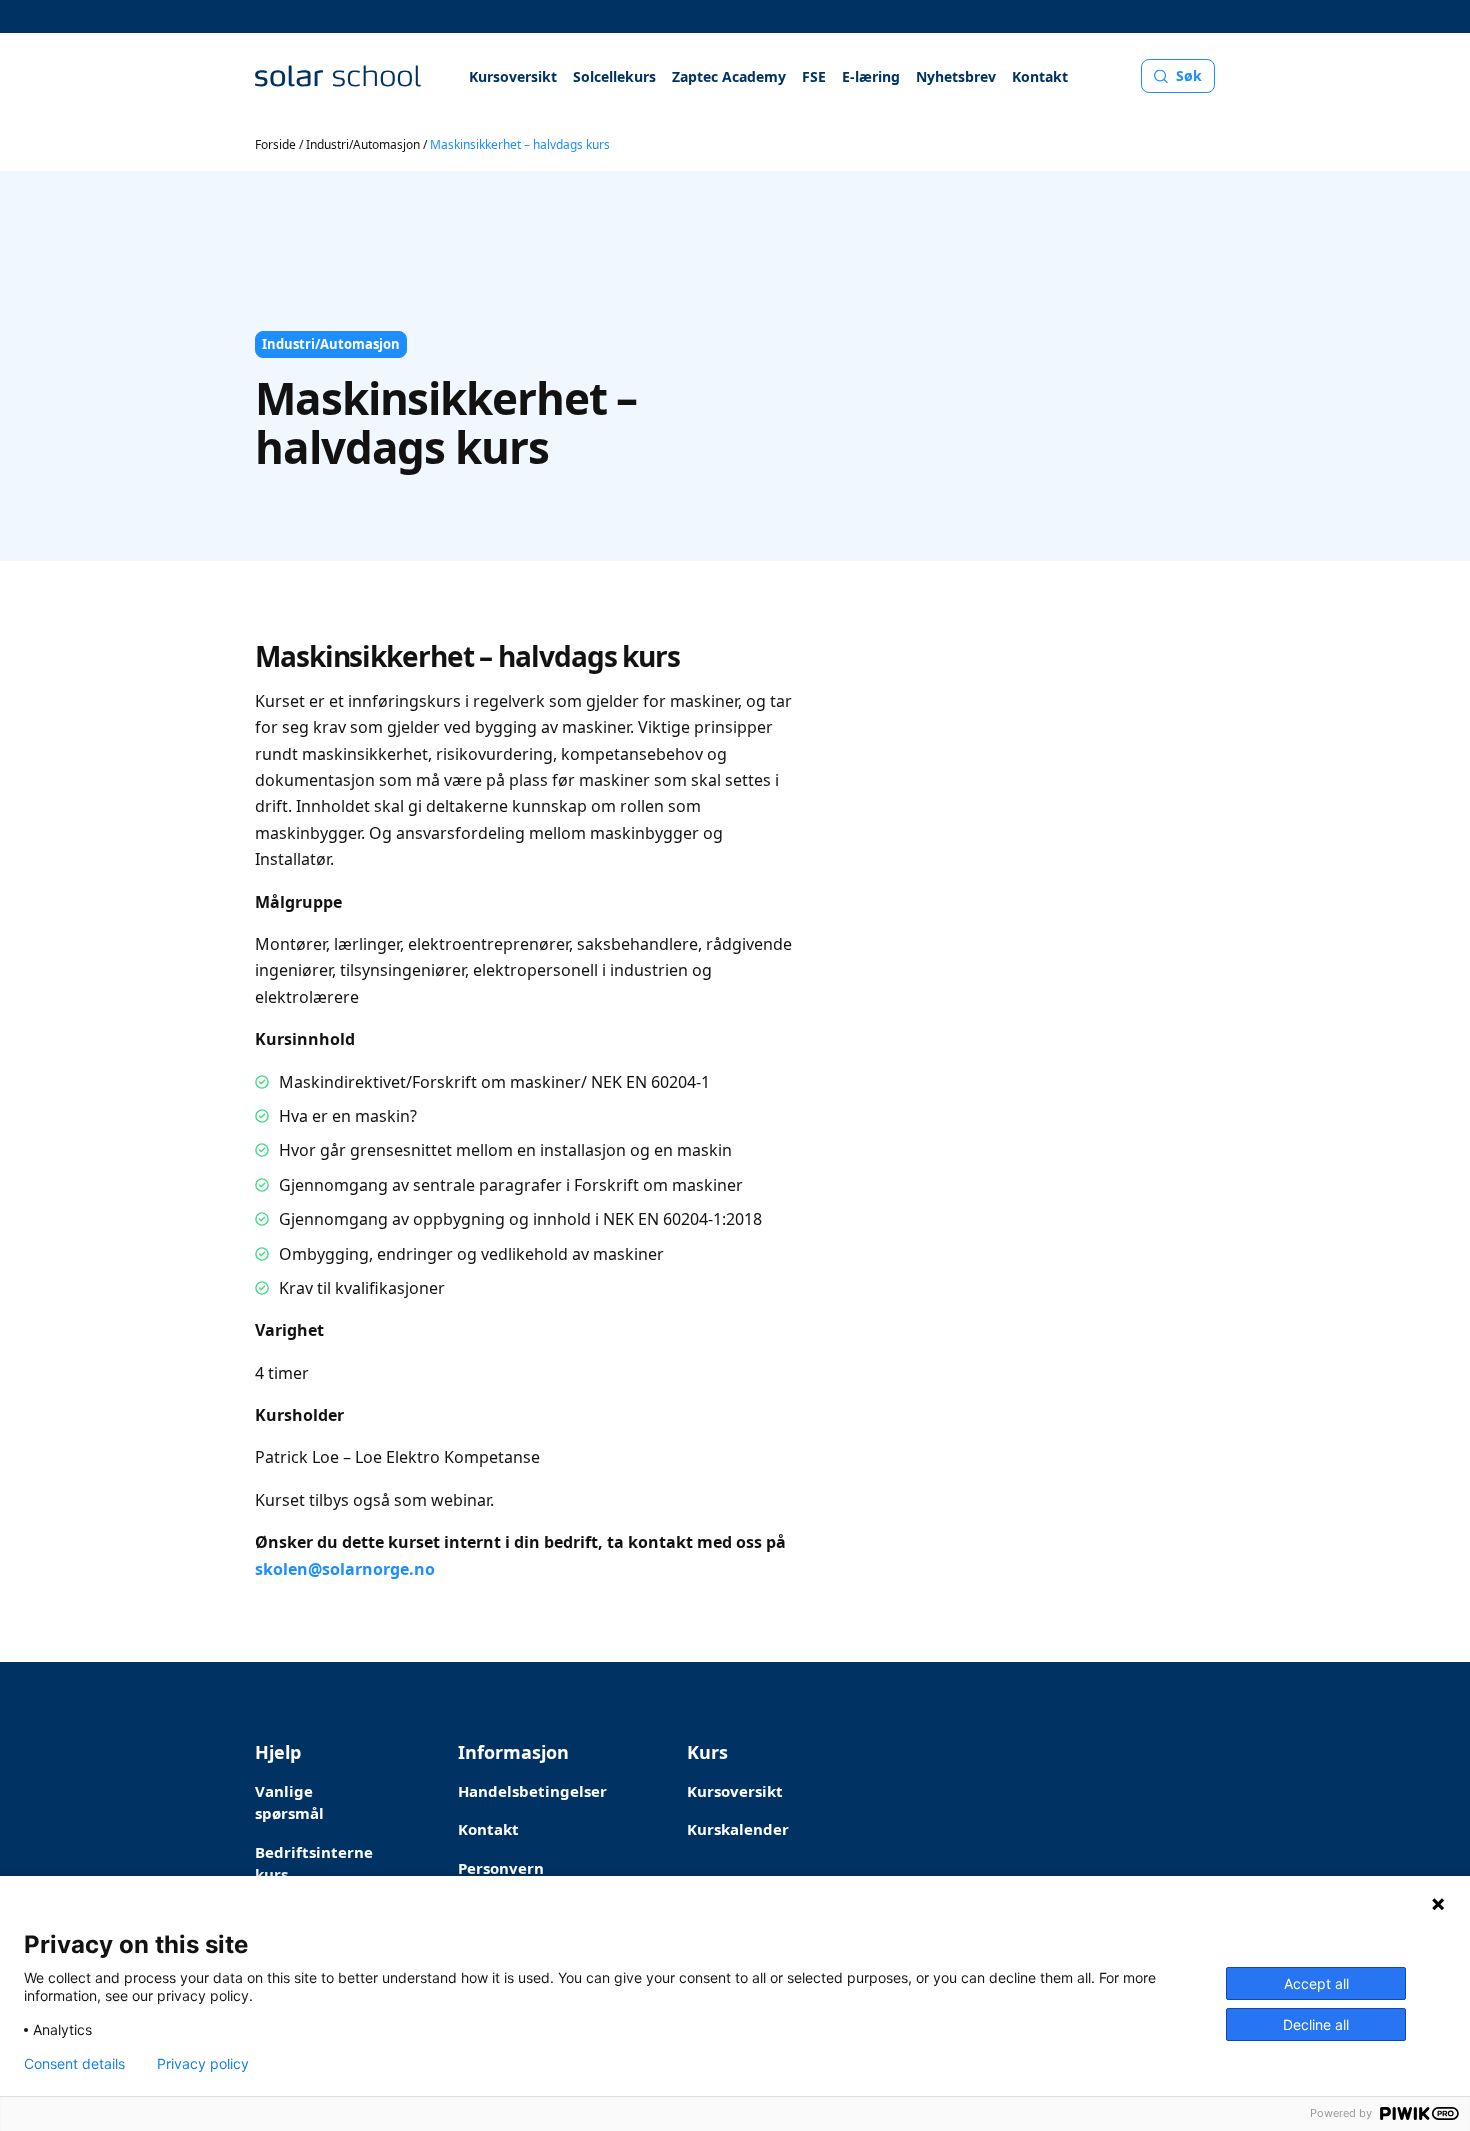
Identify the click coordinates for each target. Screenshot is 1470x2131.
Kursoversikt (513, 76)
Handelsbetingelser (532, 1791)
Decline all (1316, 2024)
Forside (275, 144)
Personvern (501, 1868)
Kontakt (1040, 76)
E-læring (871, 76)
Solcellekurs (614, 76)
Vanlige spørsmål (289, 1802)
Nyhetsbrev (956, 76)
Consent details (74, 2064)
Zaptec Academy (729, 76)
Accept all (1316, 1983)
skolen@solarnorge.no (345, 1569)
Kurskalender (738, 1829)
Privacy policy (203, 2064)
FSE (814, 76)
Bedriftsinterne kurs (314, 1863)
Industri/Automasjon (363, 144)
